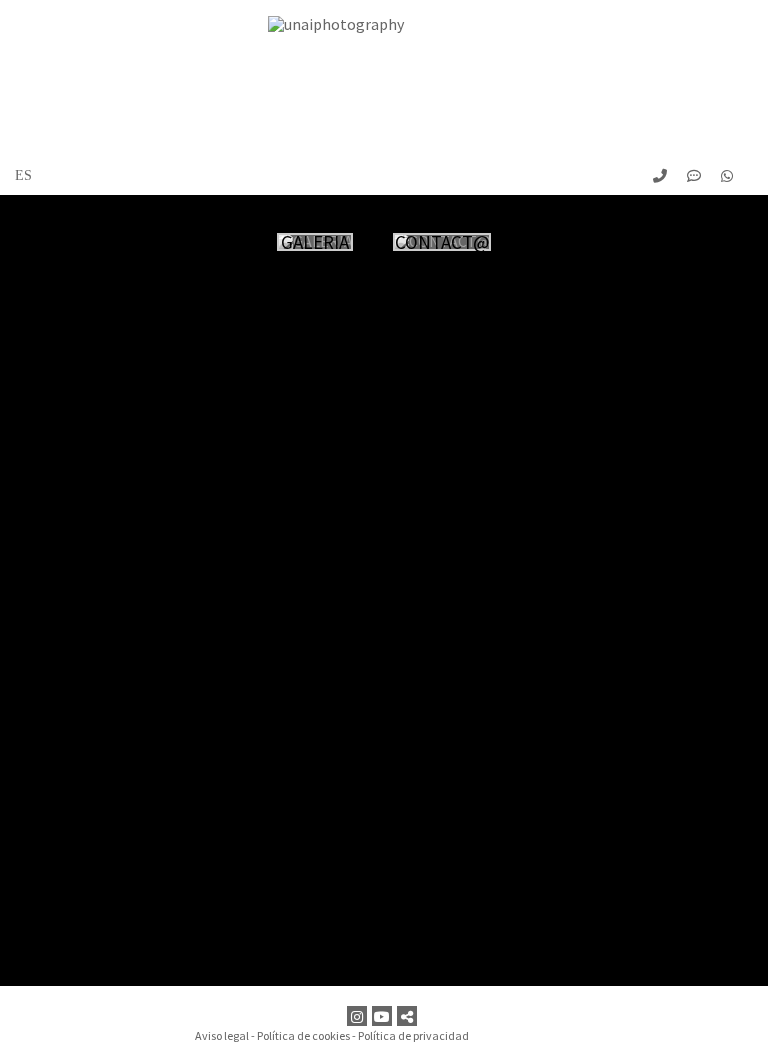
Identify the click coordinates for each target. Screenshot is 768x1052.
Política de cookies (303, 1035)
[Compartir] (409, 1016)
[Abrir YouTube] (384, 1016)
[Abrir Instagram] (359, 1016)
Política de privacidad (413, 1035)
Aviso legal (222, 1035)
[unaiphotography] (384, 76)
